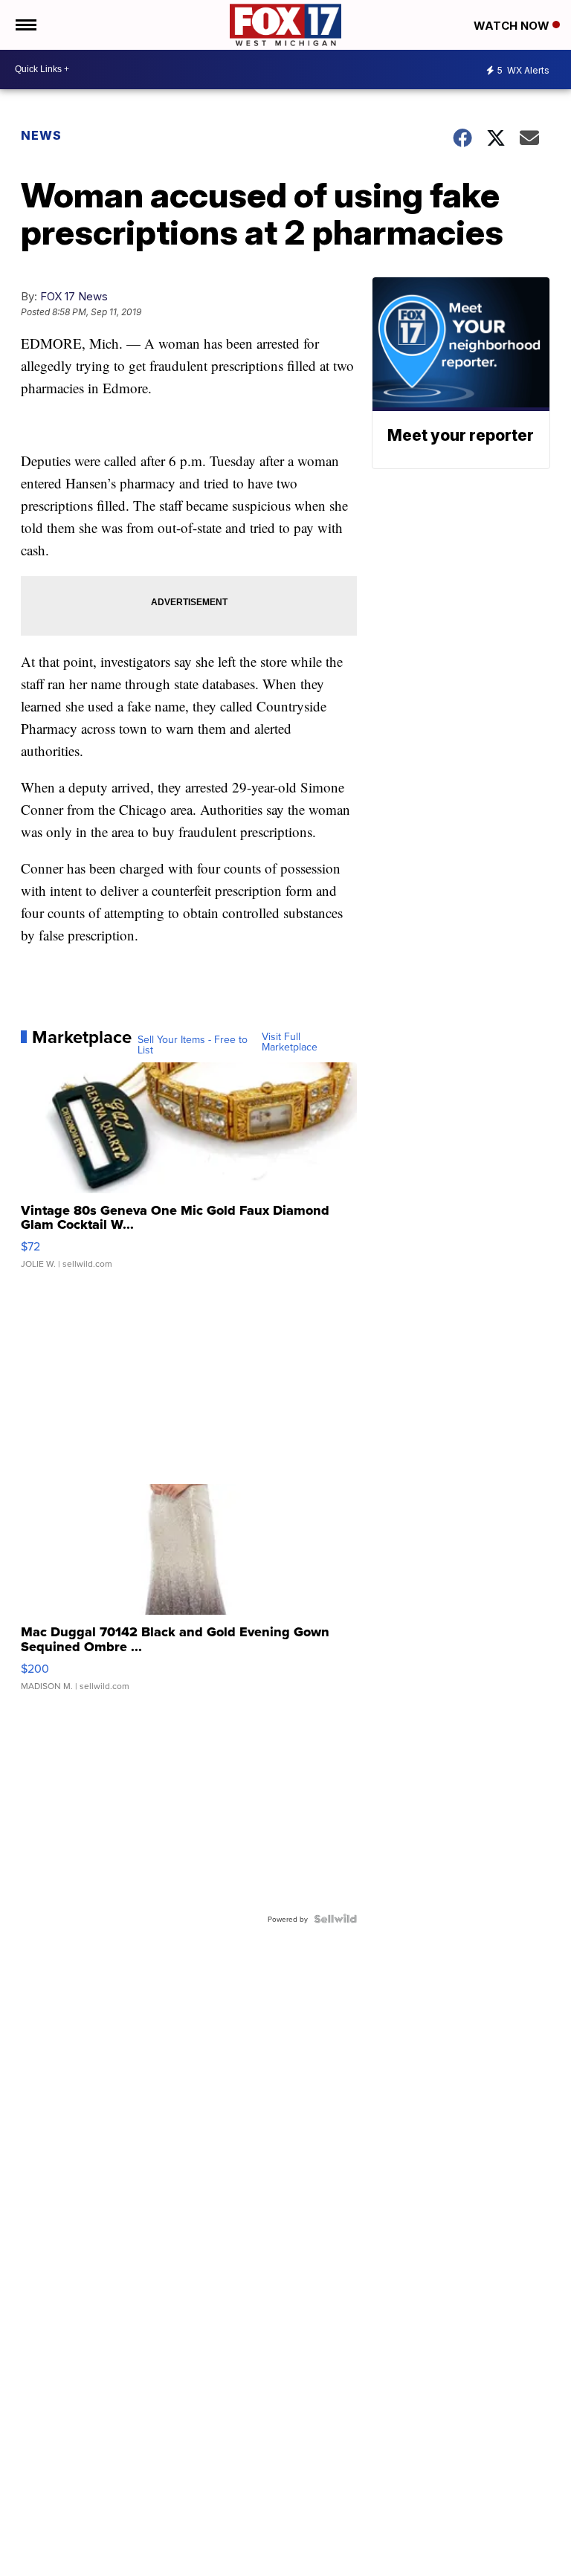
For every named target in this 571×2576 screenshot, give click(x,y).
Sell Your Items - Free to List (193, 1045)
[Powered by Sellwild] (335, 1919)
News (41, 135)
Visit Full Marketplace (290, 1042)
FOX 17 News (74, 296)
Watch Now (513, 26)
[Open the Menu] (25, 25)
